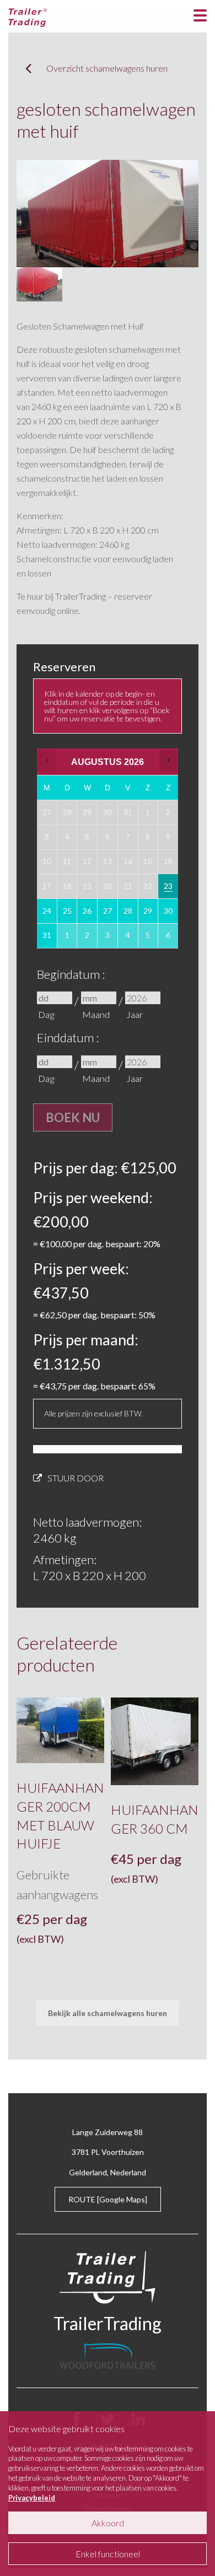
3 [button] (108, 939)
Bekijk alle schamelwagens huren (108, 2013)
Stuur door (76, 1478)
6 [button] (169, 939)
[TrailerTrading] (28, 16)
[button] (47, 760)
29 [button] (148, 915)
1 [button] (68, 939)
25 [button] (68, 915)
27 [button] (108, 915)
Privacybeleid (32, 2498)
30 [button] (169, 915)
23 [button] (169, 890)
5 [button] (148, 939)
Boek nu (73, 1117)
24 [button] (47, 915)
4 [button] (128, 939)
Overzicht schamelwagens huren (107, 68)
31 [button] (47, 939)
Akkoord (108, 2523)
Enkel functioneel (108, 2554)
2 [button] (88, 939)
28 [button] (128, 915)
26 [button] (88, 915)
